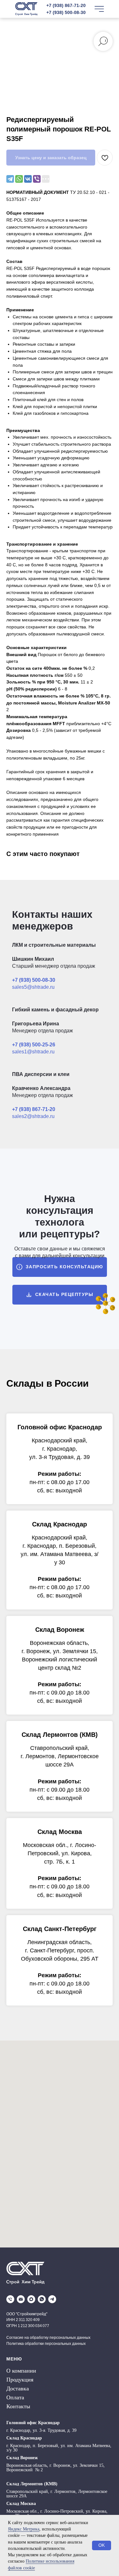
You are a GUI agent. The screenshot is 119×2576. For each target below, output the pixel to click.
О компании (21, 2371)
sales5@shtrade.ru (33, 987)
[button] (60, 1267)
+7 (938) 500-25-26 (34, 1045)
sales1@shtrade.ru (33, 1052)
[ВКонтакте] (28, 179)
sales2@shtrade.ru (33, 1116)
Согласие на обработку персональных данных (48, 2338)
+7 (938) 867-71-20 (66, 5)
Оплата (15, 2397)
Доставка (18, 2388)
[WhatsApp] (19, 179)
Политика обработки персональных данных (46, 2344)
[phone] (10, 2299)
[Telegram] (10, 179)
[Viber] (37, 179)
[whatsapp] (42, 2299)
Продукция (20, 2380)
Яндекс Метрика (24, 2529)
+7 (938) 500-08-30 (66, 12)
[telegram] (52, 2299)
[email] (21, 2299)
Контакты (18, 2406)
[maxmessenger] (31, 2299)
